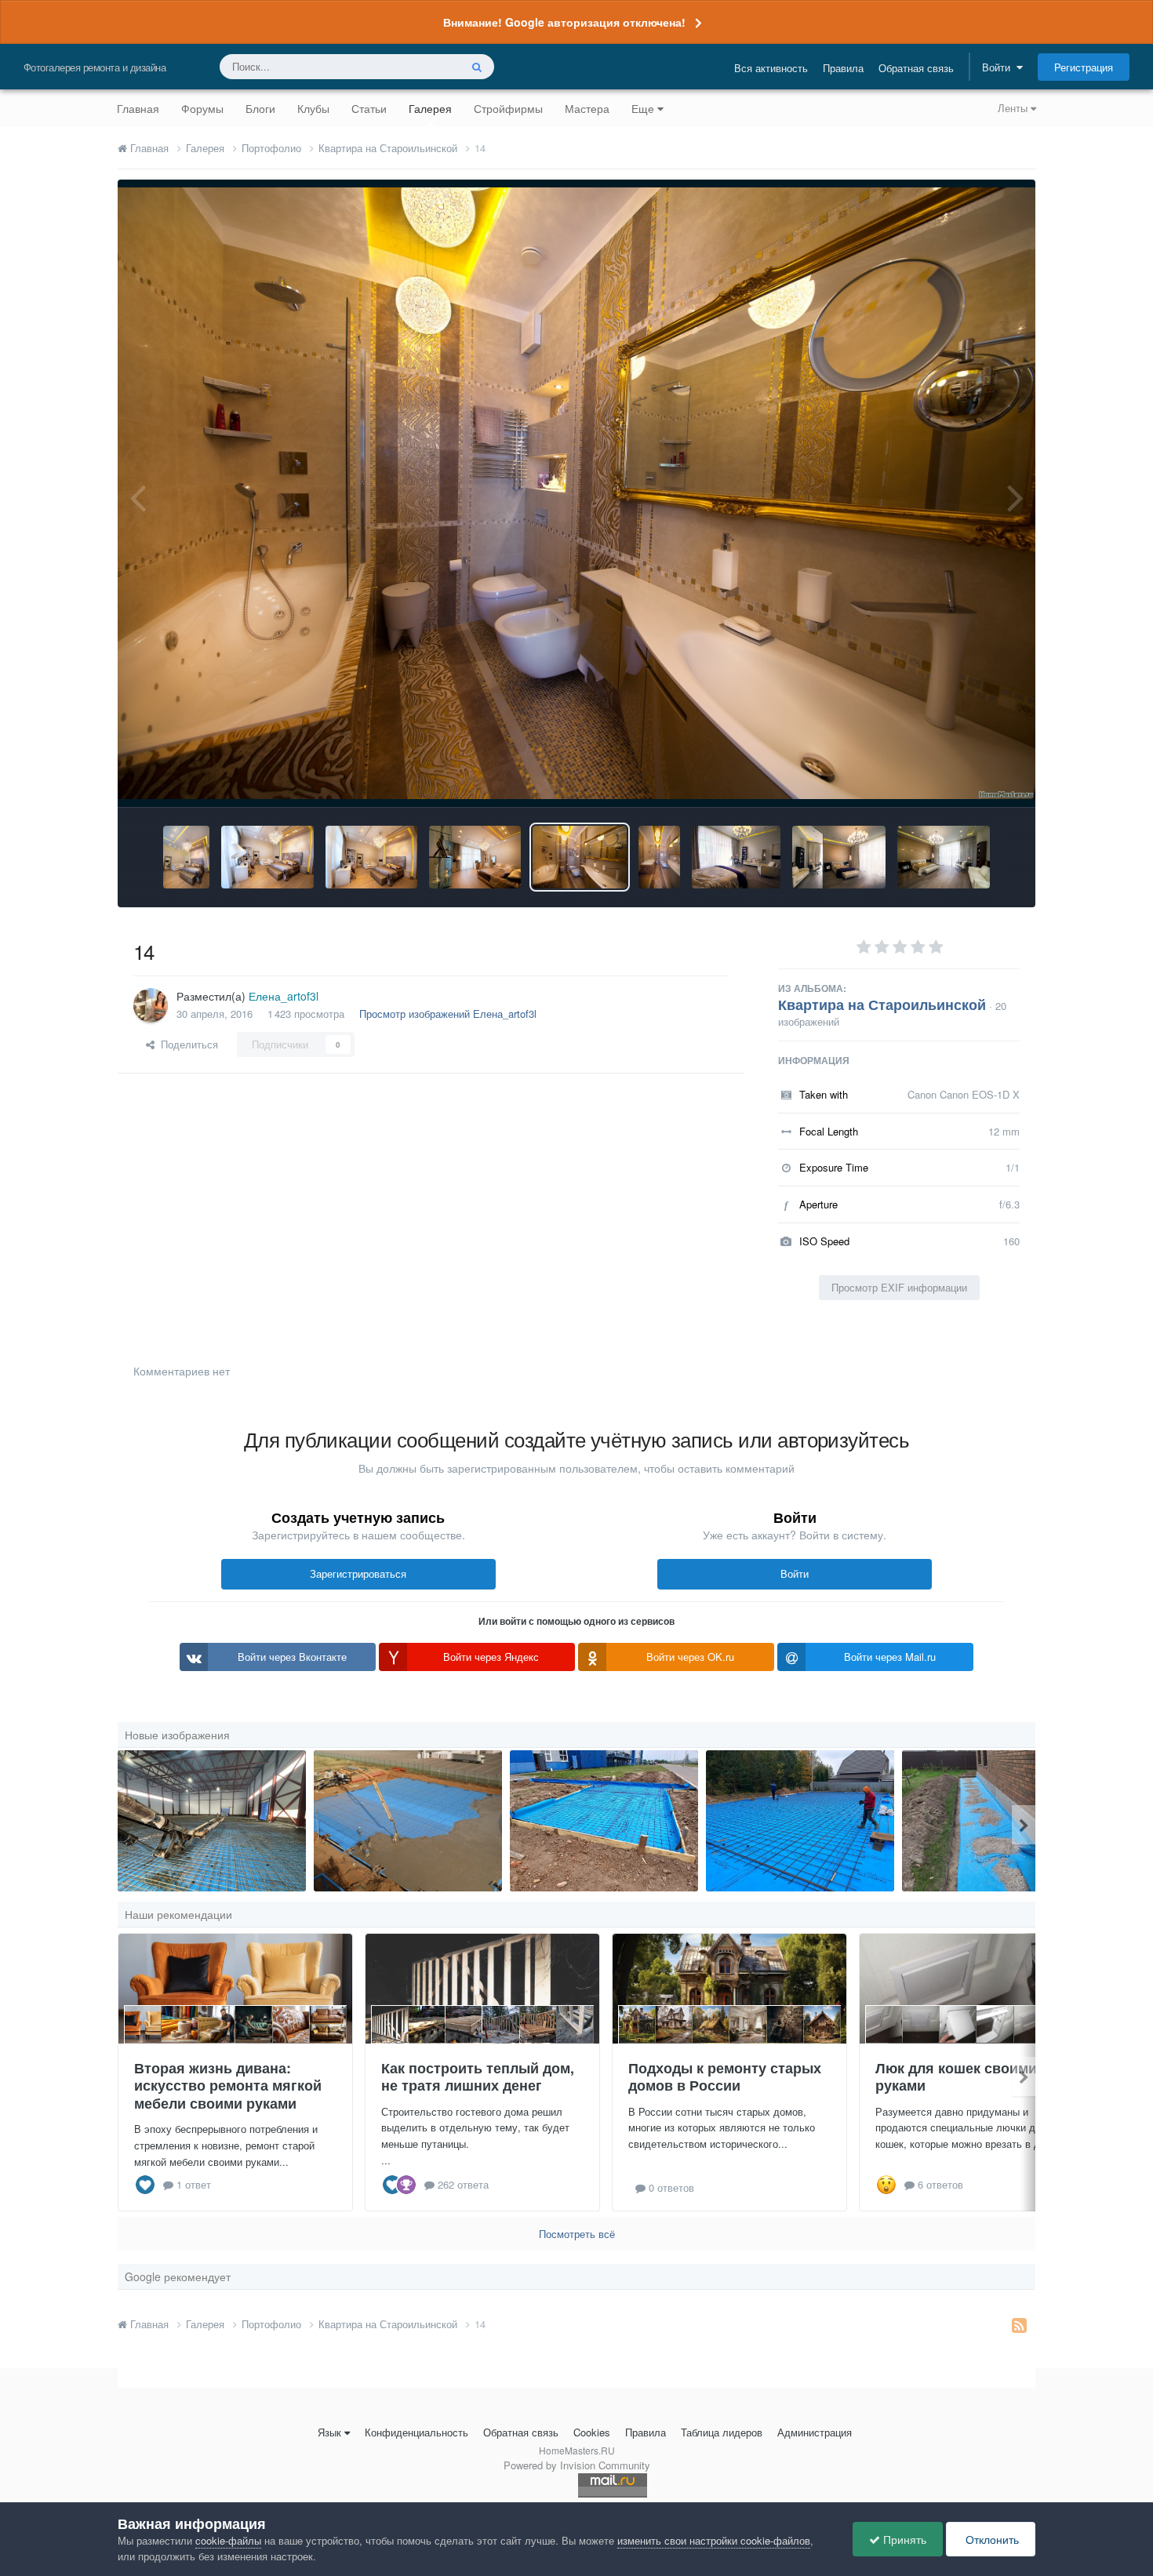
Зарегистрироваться (358, 1573)
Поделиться (186, 1044)
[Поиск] (477, 67)
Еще (643, 108)
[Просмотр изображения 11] (838, 857)
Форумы (202, 108)
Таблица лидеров (722, 2432)
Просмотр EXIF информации (899, 1287)
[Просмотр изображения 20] (212, 1821)
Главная (138, 108)
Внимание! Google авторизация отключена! (564, 22)
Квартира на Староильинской (882, 1005)
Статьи (369, 108)
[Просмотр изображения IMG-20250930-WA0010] (800, 1821)
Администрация (815, 2432)
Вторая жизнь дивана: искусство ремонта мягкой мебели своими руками (228, 2086)
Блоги (260, 108)
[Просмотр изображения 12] (736, 857)
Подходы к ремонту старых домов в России (725, 2077)
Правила (843, 68)
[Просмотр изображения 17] (267, 857)
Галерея (430, 108)
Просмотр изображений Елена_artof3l (448, 1014)
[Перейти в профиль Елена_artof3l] (151, 1005)
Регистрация (1084, 67)
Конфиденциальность (416, 2432)
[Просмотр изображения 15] (475, 857)
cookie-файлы (228, 2540)
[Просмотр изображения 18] (186, 857)
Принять (903, 2539)
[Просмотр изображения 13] (659, 857)
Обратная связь (916, 68)
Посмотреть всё (577, 2234)
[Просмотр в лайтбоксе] (576, 493)
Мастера (587, 108)
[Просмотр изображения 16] (371, 857)
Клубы (313, 108)
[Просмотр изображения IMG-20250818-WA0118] (996, 1821)
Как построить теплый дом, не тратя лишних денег (478, 2077)
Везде (425, 66)
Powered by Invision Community (577, 2465)
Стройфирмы (508, 108)
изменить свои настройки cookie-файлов (714, 2540)
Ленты (1014, 108)
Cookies (592, 2432)
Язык (329, 2432)
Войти (999, 67)
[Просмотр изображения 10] (944, 857)
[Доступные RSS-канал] (1019, 2324)
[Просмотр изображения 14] (580, 857)
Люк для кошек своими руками (956, 2077)
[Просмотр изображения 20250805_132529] (604, 1821)
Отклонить (991, 2539)
